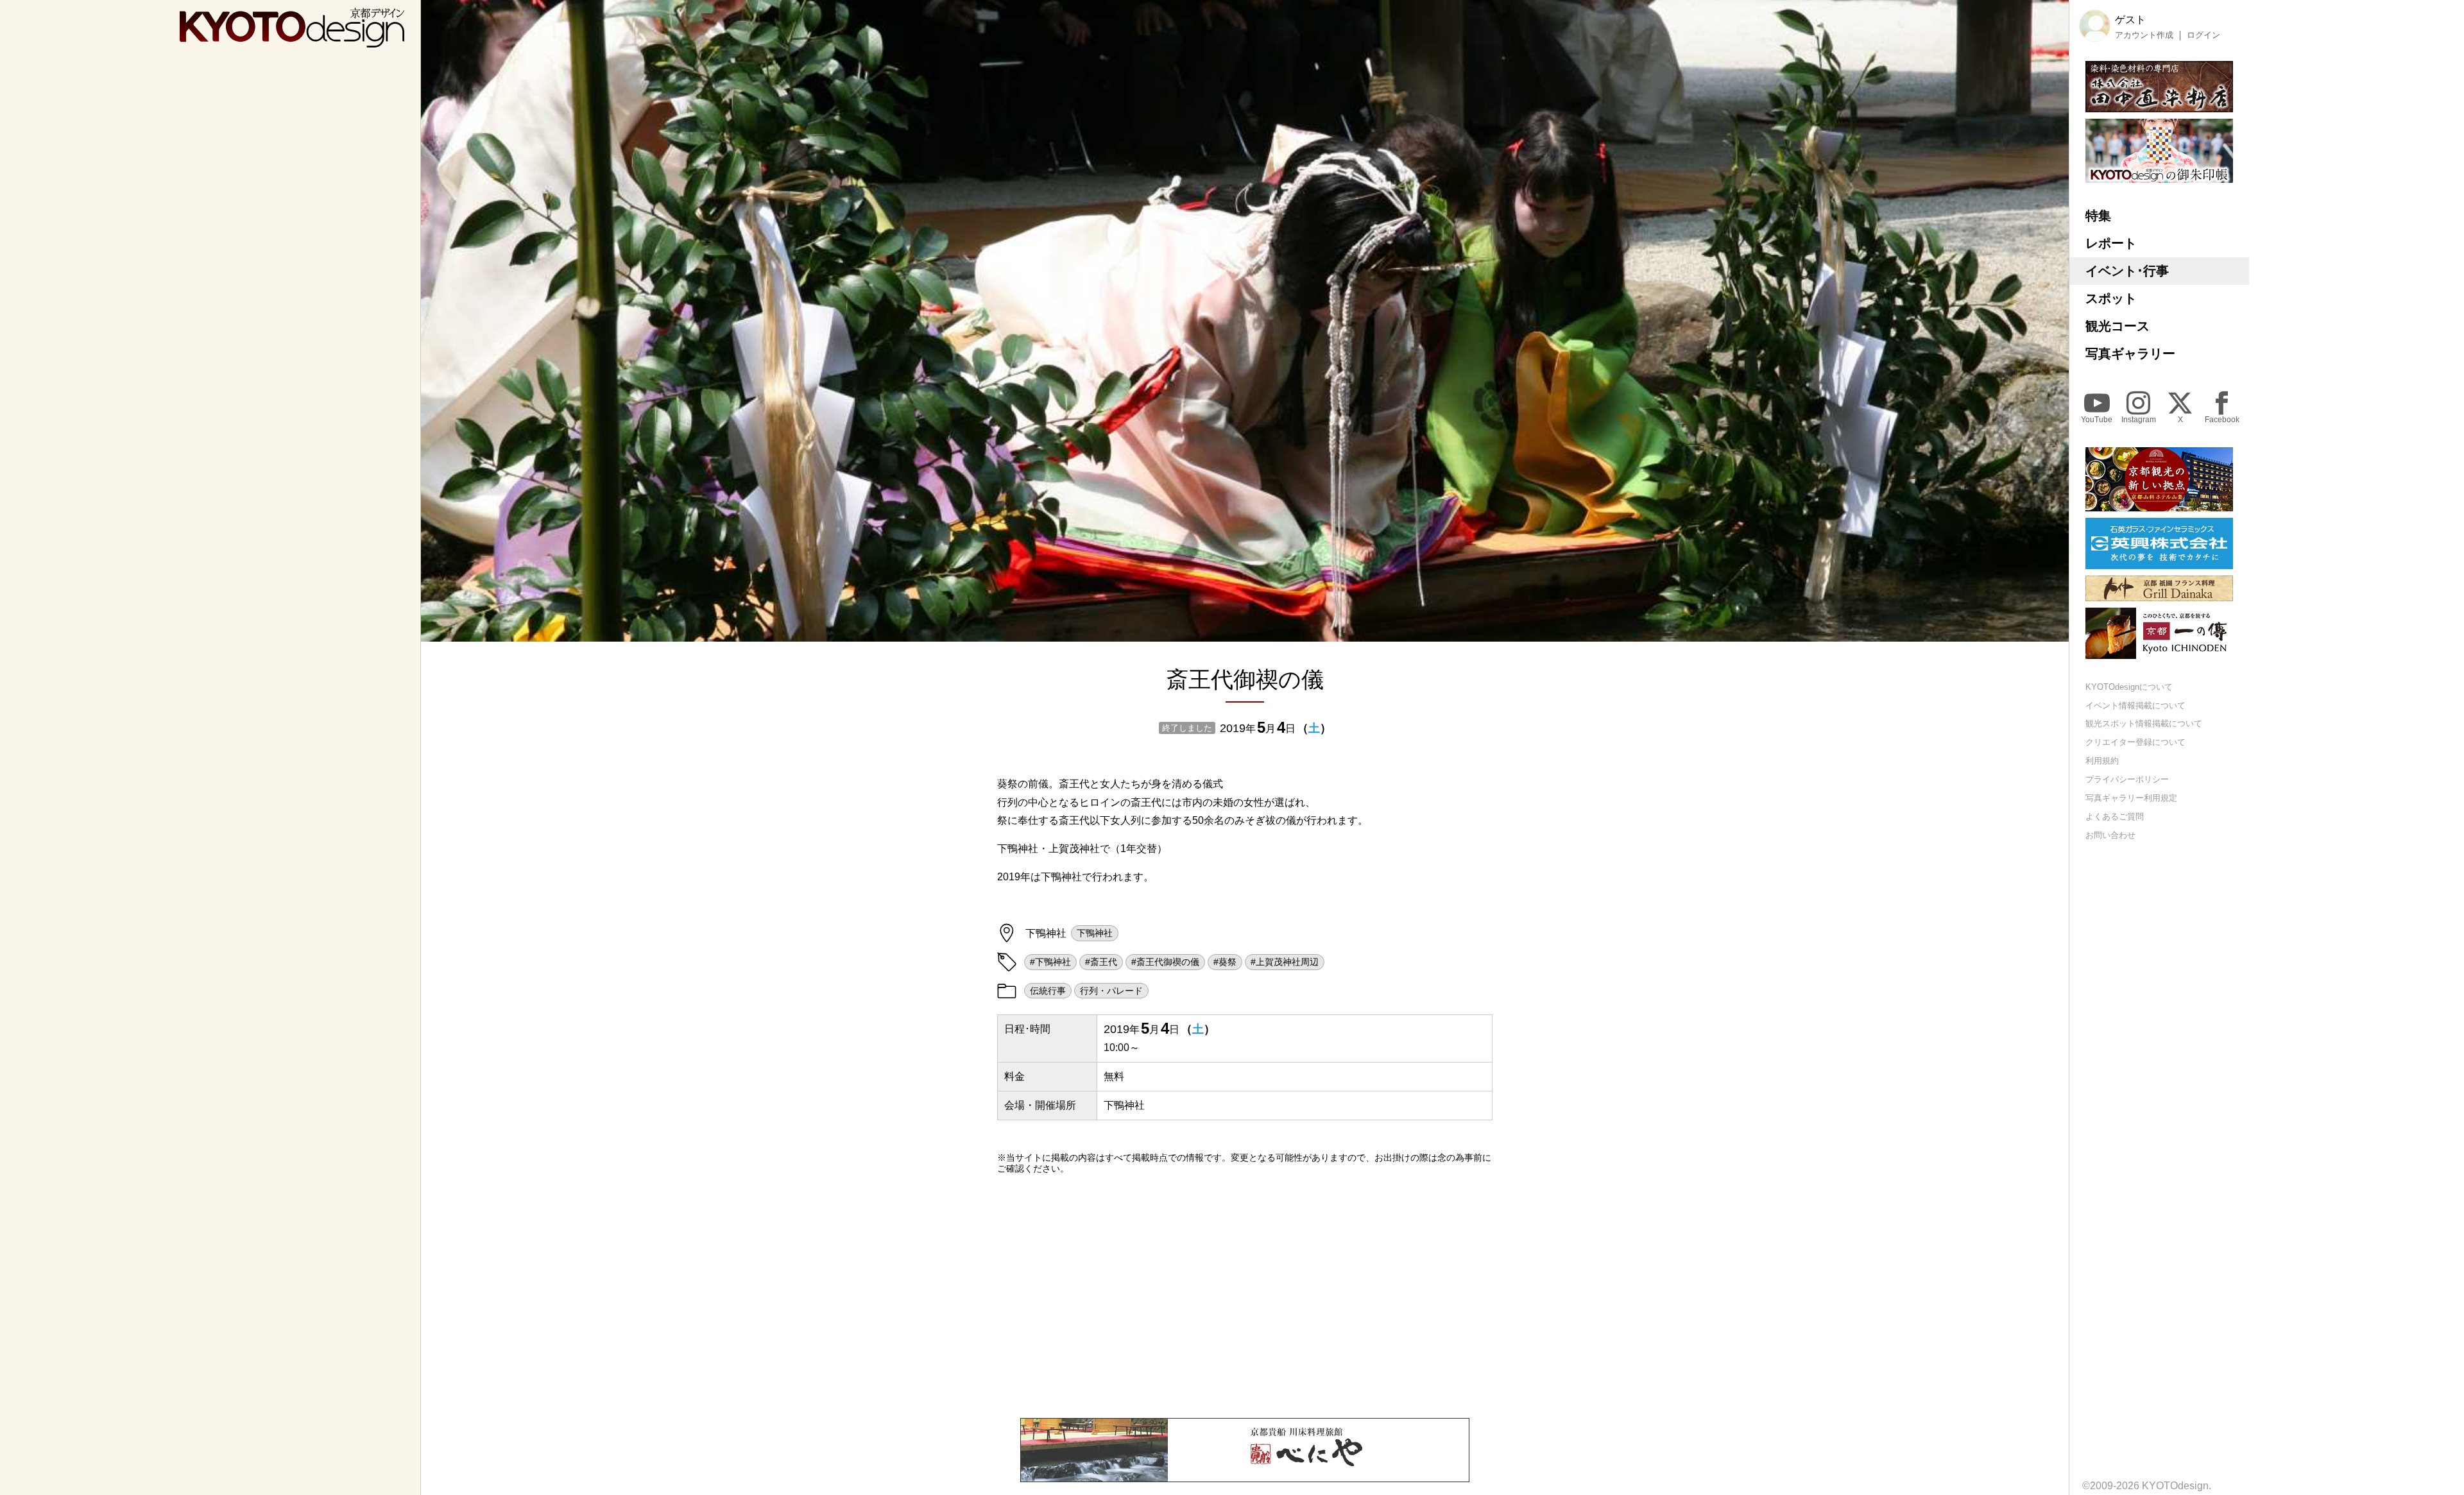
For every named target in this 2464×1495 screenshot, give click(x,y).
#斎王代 (1101, 962)
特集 (2098, 216)
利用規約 (2102, 761)
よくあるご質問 (2115, 816)
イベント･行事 (2127, 271)
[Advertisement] (1245, 1296)
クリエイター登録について (2135, 743)
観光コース (2117, 326)
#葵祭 (1225, 962)
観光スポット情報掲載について (2144, 724)
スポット (2111, 298)
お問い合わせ (2110, 835)
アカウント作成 (2144, 35)
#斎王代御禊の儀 (1165, 962)
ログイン (2203, 35)
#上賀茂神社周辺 (1285, 962)
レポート (2111, 243)
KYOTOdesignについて (2129, 687)
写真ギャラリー (2130, 354)
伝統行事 (1048, 991)
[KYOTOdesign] (292, 41)
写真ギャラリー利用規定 (2131, 798)
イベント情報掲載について (2135, 705)
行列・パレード (1111, 991)
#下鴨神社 (1050, 962)
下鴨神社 (1095, 933)
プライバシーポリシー (2127, 779)
